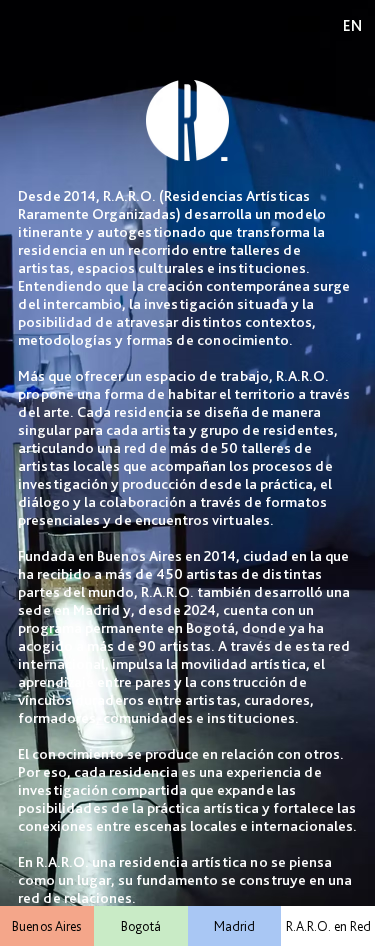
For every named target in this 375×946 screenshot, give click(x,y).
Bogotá (141, 926)
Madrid (234, 926)
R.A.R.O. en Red (328, 926)
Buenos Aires (46, 926)
